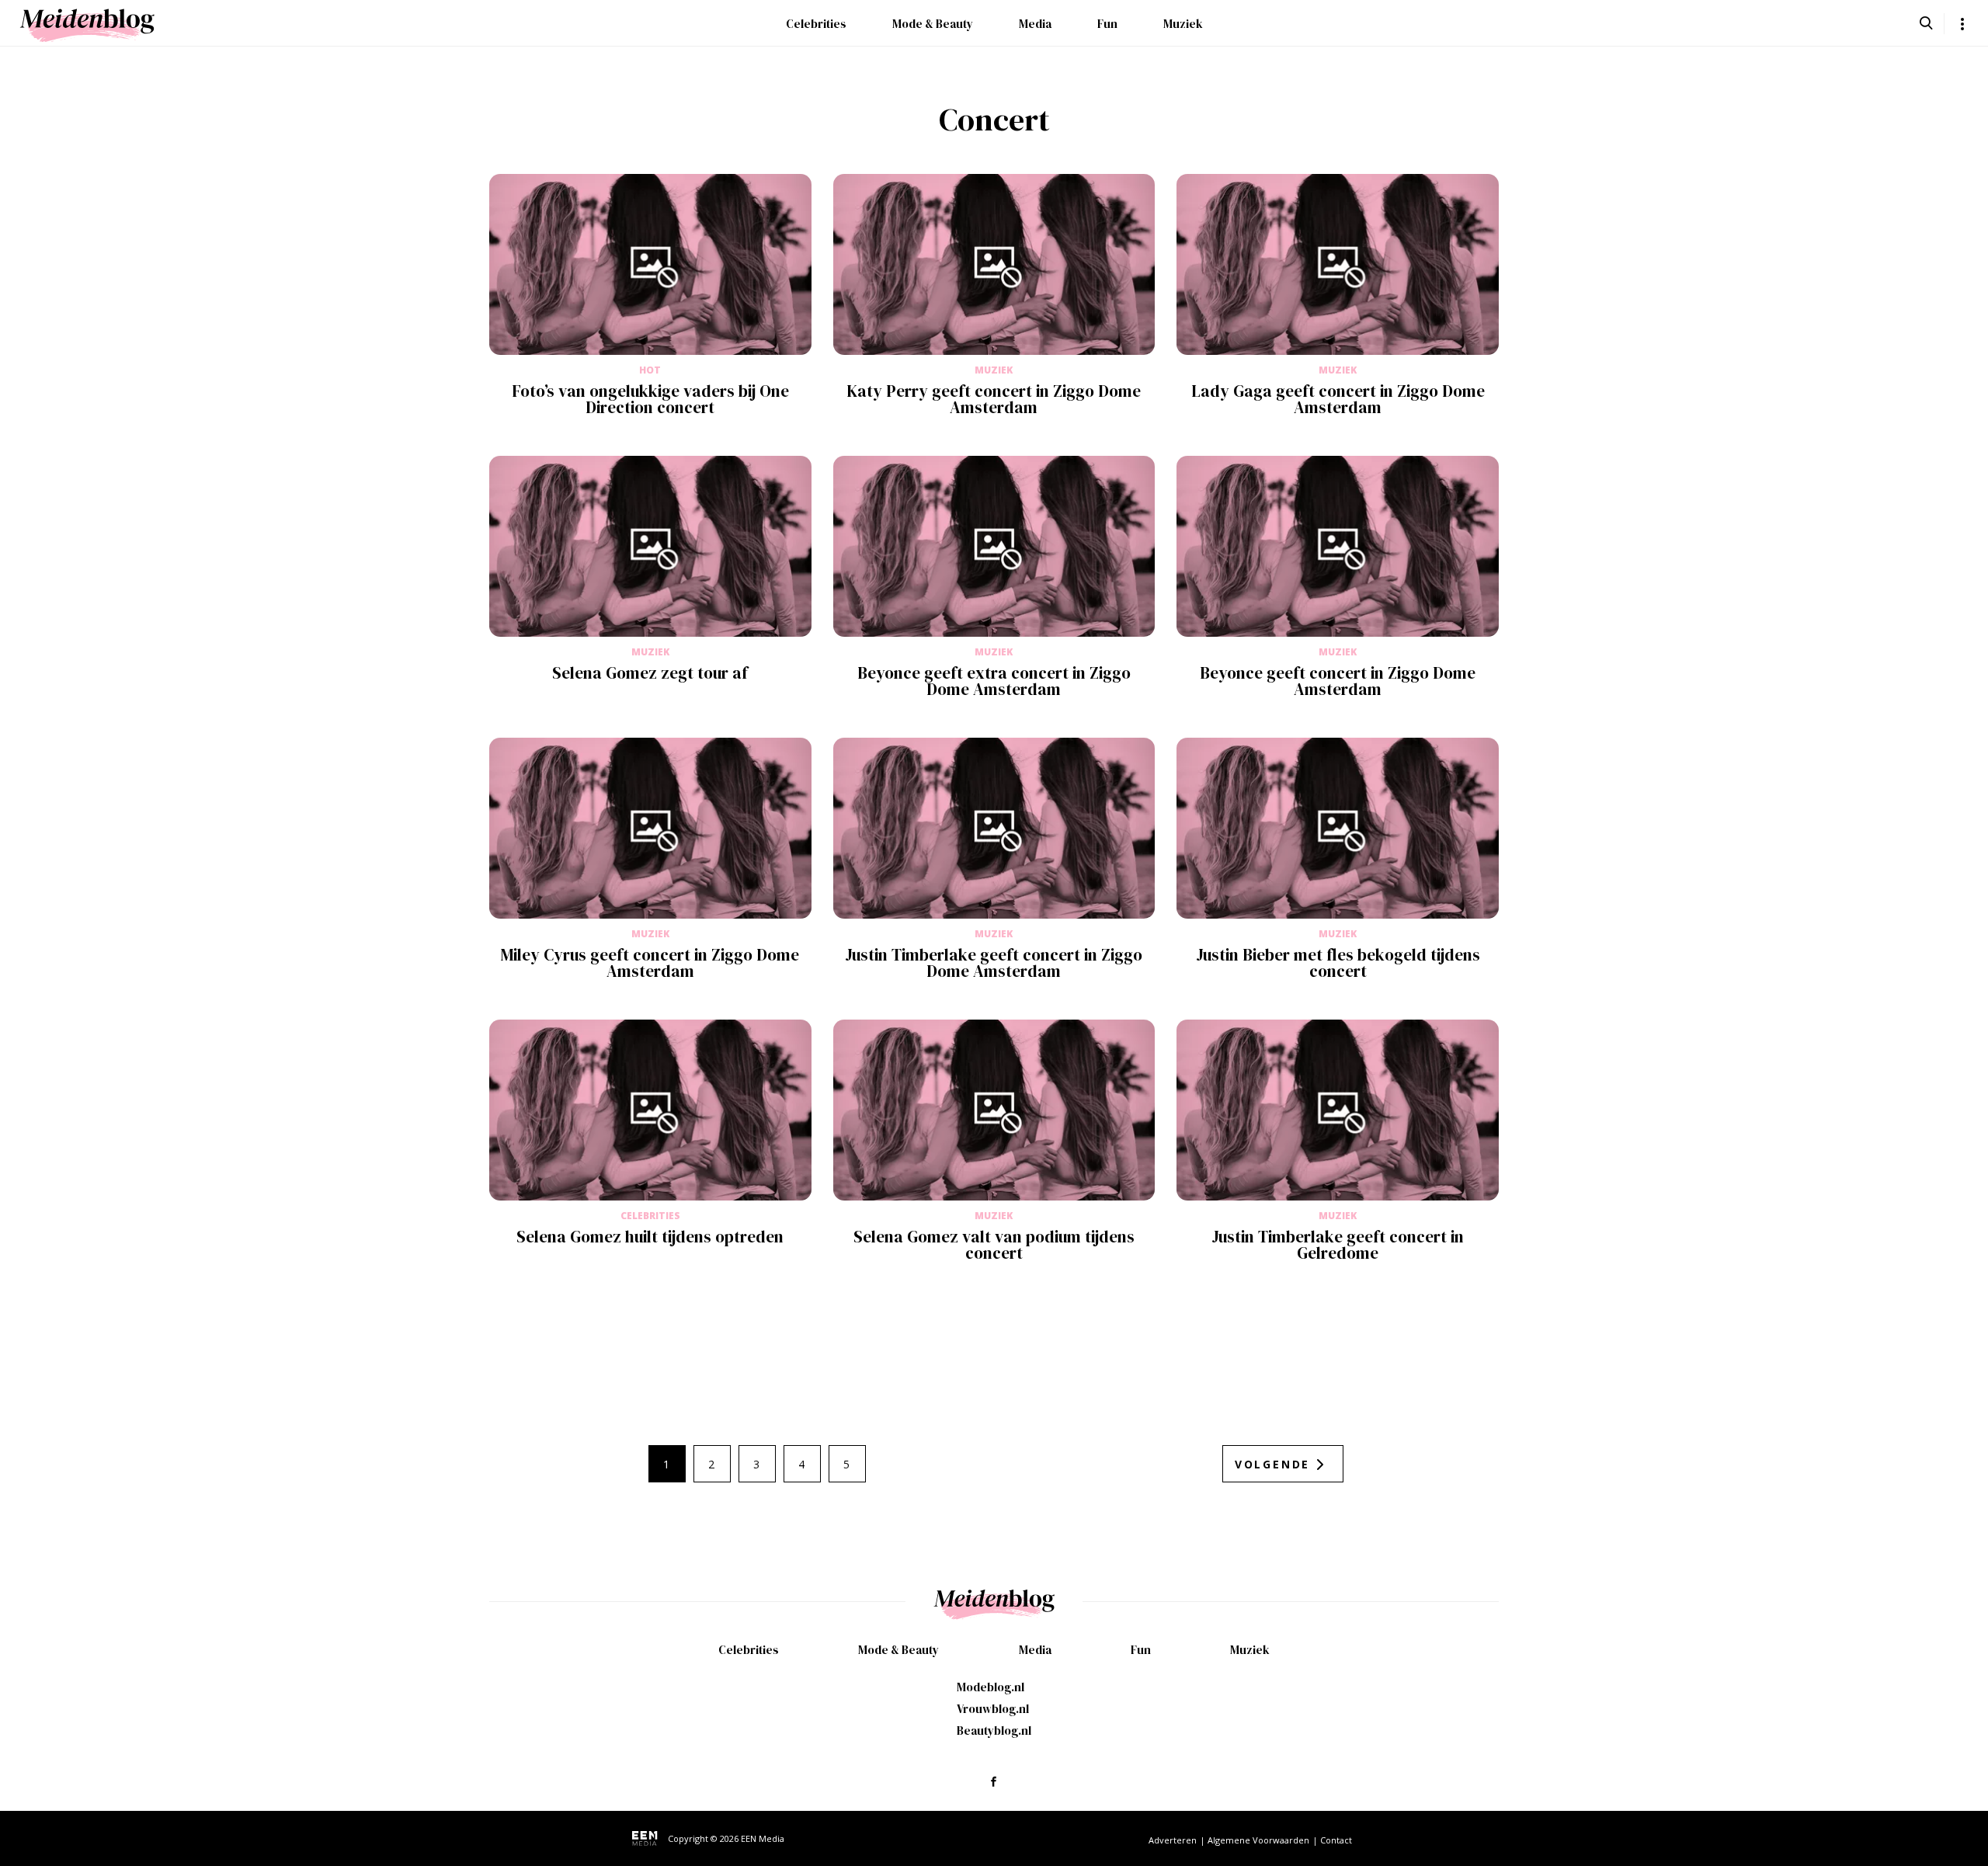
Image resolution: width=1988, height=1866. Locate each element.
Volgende (1272, 1464)
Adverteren (1173, 1840)
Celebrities (816, 24)
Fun (1107, 24)
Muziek (1183, 24)
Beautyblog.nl (994, 1730)
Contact (1336, 1840)
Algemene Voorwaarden (1258, 1840)
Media (1035, 24)
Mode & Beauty (933, 24)
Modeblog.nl (991, 1687)
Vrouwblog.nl (993, 1709)
